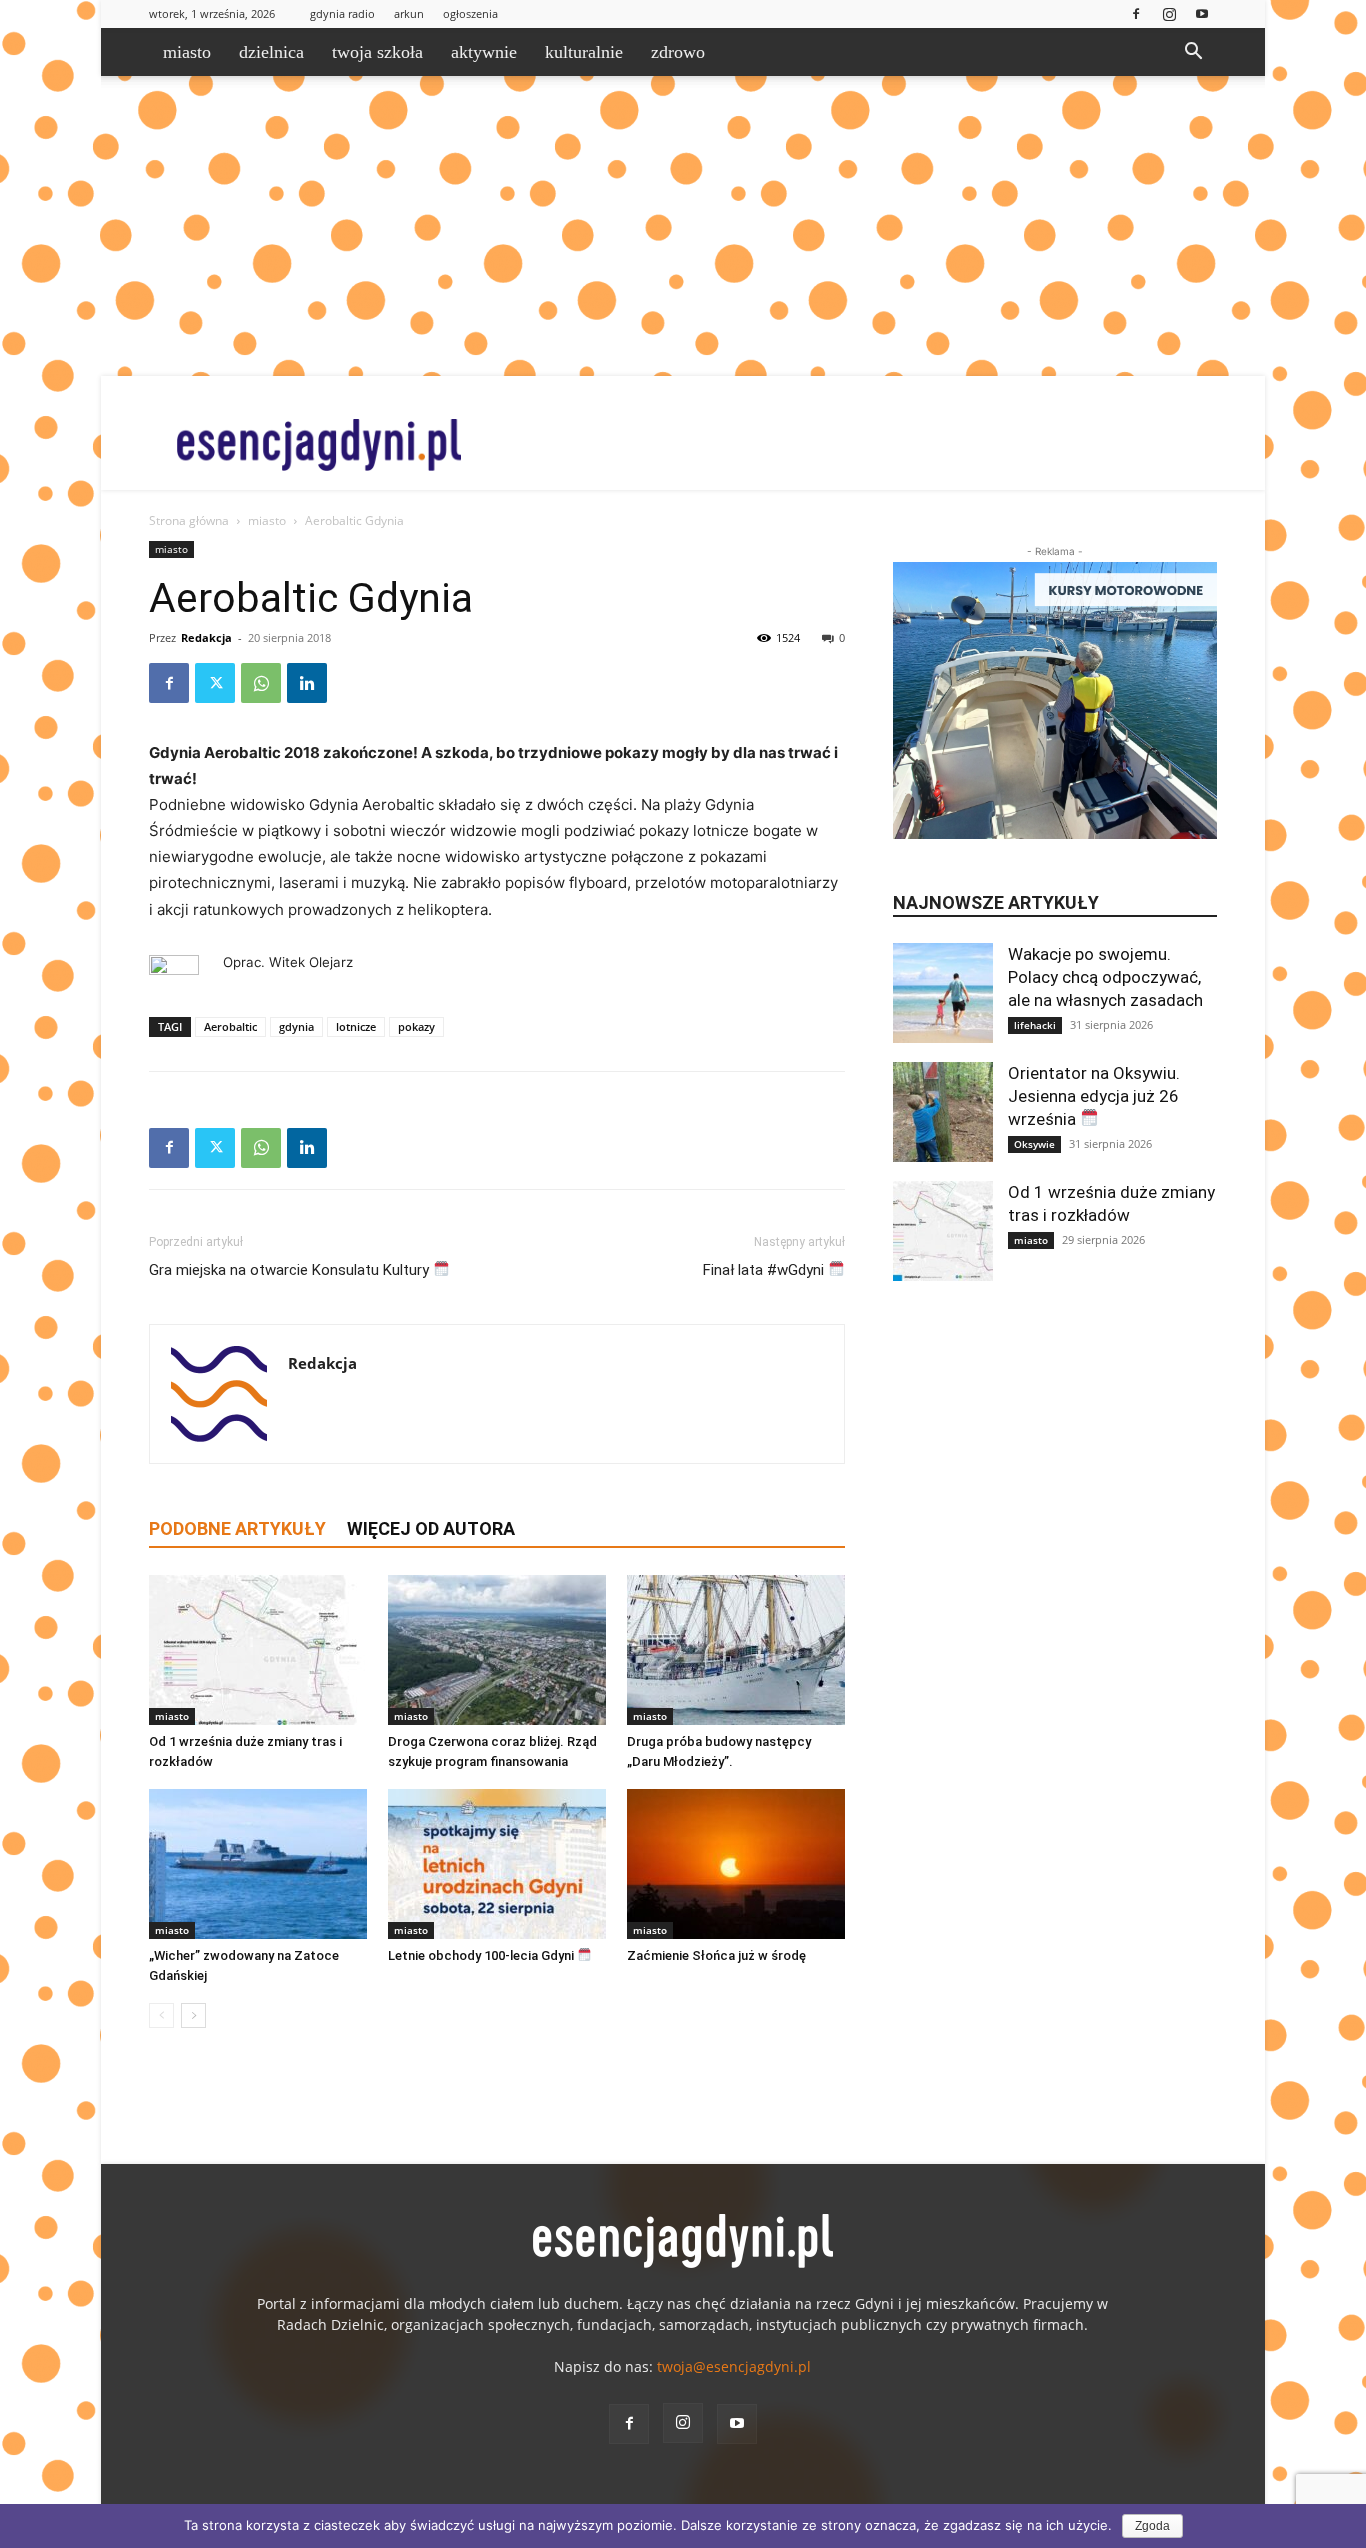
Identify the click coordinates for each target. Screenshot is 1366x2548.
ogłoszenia (470, 13)
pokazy (416, 1026)
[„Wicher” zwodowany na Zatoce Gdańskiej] (258, 1864)
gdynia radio (342, 13)
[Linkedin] (307, 683)
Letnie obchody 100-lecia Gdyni (482, 1955)
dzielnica (271, 52)
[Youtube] (1202, 13)
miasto (187, 52)
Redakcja (206, 637)
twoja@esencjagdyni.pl (734, 2366)
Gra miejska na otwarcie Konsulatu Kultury (291, 1270)
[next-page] (193, 2015)
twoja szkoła (377, 52)
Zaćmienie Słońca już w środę (716, 1955)
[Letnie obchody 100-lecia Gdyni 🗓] (497, 1864)
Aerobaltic (230, 1026)
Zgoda (1152, 2526)
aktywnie (484, 52)
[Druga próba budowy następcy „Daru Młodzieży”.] (736, 1650)
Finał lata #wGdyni (765, 1270)
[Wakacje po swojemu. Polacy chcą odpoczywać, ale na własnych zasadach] (943, 993)
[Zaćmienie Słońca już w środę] (736, 1864)
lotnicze (356, 1026)
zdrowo (678, 52)
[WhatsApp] (261, 683)
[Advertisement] (683, 226)
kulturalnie (584, 52)
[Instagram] (1169, 13)
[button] (1193, 53)
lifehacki (1035, 1025)
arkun (409, 13)
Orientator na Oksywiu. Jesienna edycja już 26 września (1094, 1096)
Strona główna (189, 520)
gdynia (296, 1026)
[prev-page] (161, 2015)
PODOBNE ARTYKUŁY (237, 1528)
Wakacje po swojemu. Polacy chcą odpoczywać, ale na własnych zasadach (1105, 977)
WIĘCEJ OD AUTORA (431, 1528)
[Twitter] (215, 683)
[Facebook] (1136, 13)
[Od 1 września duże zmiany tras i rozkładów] (258, 1650)
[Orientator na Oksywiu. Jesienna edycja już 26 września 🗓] (943, 1112)
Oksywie (1034, 1144)
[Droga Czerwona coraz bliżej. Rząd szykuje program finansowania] (497, 1650)
